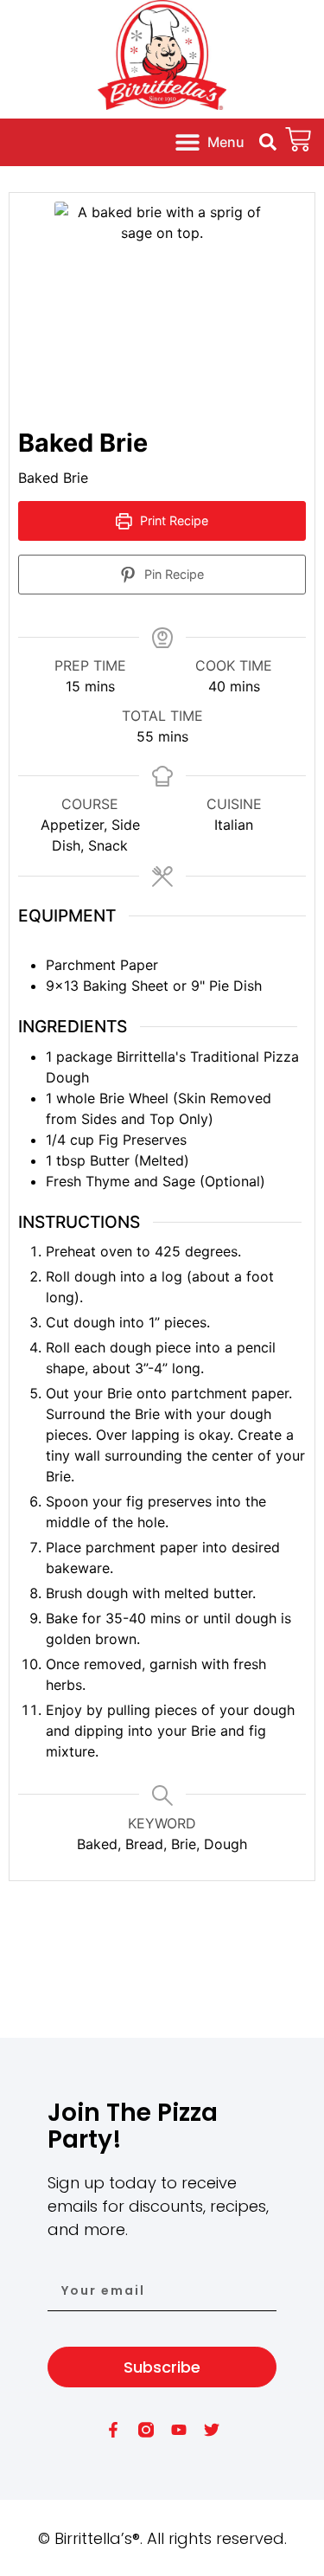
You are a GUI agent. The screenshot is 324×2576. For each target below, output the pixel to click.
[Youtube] (179, 2430)
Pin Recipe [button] (172, 574)
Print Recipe (172, 520)
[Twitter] (212, 2430)
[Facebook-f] (113, 2430)
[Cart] (298, 139)
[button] (209, 142)
